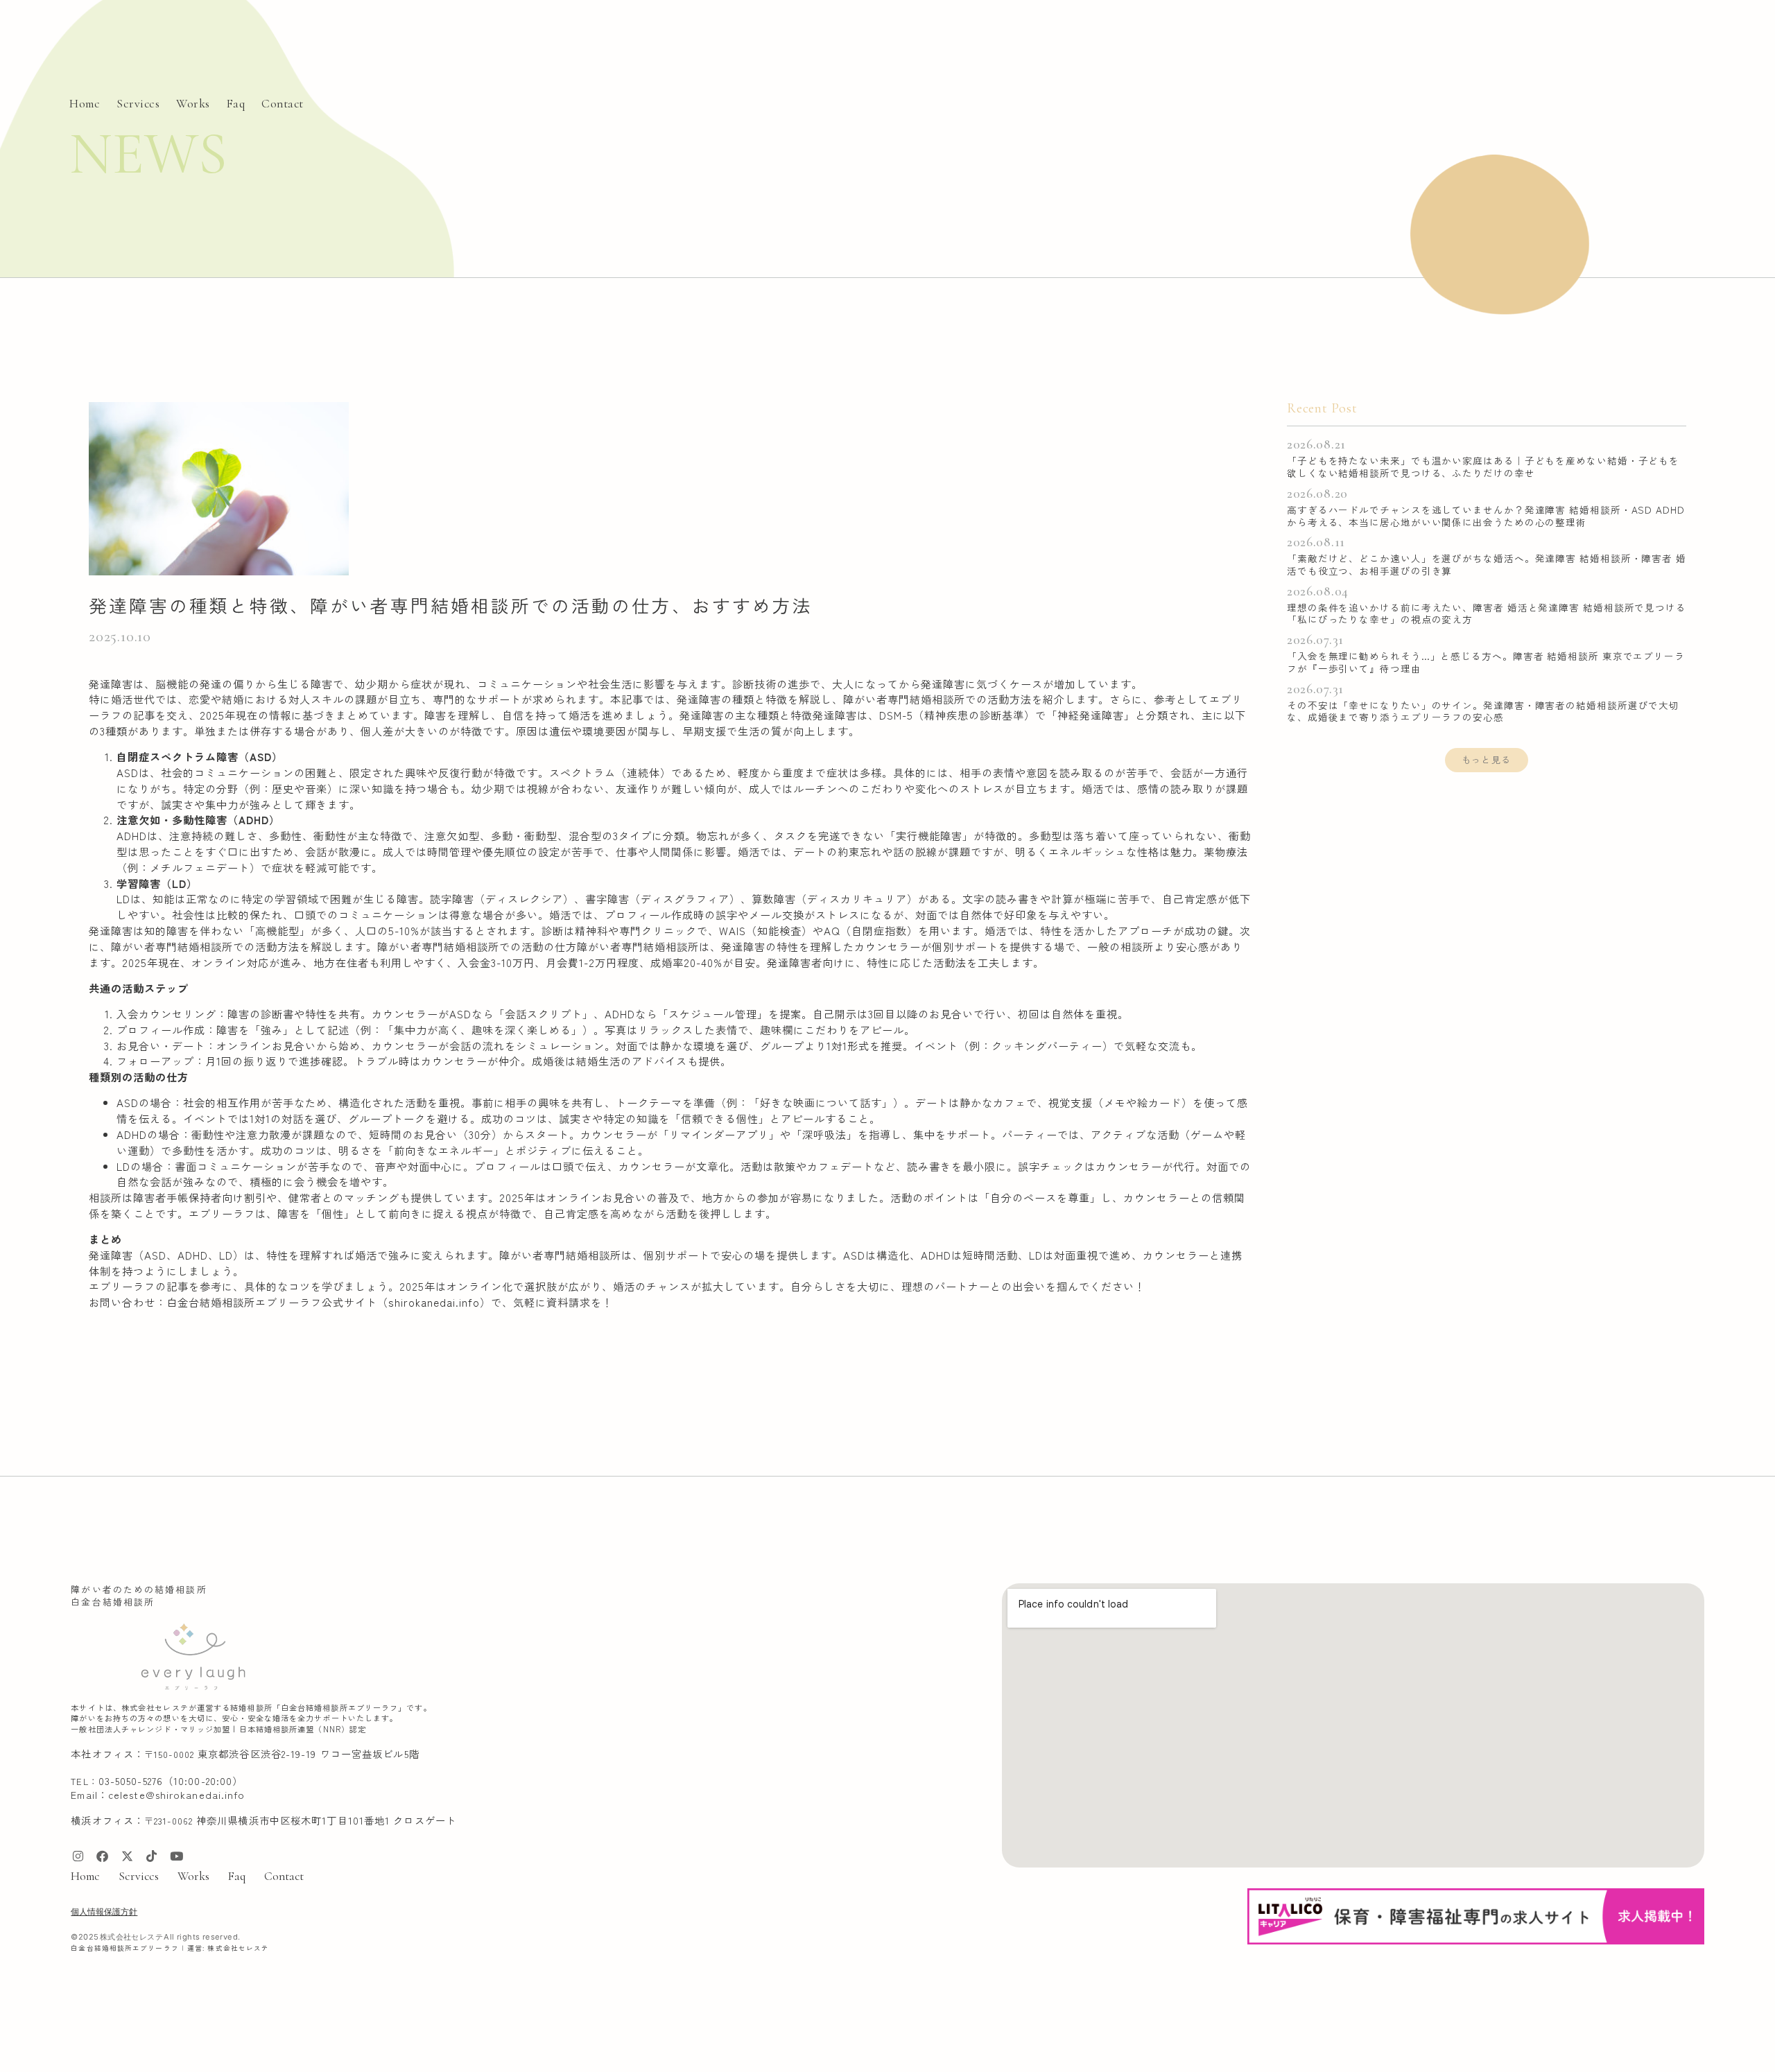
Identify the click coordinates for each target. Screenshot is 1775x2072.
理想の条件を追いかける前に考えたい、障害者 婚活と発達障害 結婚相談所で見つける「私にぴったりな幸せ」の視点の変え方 (1487, 613)
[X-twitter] (127, 1856)
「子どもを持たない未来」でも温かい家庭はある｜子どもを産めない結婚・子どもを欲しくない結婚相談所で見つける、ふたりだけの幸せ (1483, 467)
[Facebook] (103, 1856)
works (193, 104)
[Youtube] (176, 1856)
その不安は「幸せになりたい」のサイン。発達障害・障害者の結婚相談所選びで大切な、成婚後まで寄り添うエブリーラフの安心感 (1483, 711)
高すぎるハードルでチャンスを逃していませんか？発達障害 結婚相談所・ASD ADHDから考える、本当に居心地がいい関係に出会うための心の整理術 (1486, 516)
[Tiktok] (152, 1856)
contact (283, 104)
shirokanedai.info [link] (434, 1302)
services (138, 104)
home (85, 104)
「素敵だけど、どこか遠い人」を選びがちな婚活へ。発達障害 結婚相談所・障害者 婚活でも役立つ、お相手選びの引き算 (1487, 564)
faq (236, 104)
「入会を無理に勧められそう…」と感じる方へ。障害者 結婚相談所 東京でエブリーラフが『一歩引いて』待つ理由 (1486, 662)
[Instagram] (78, 1856)
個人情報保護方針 (104, 1912)
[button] (1487, 760)
